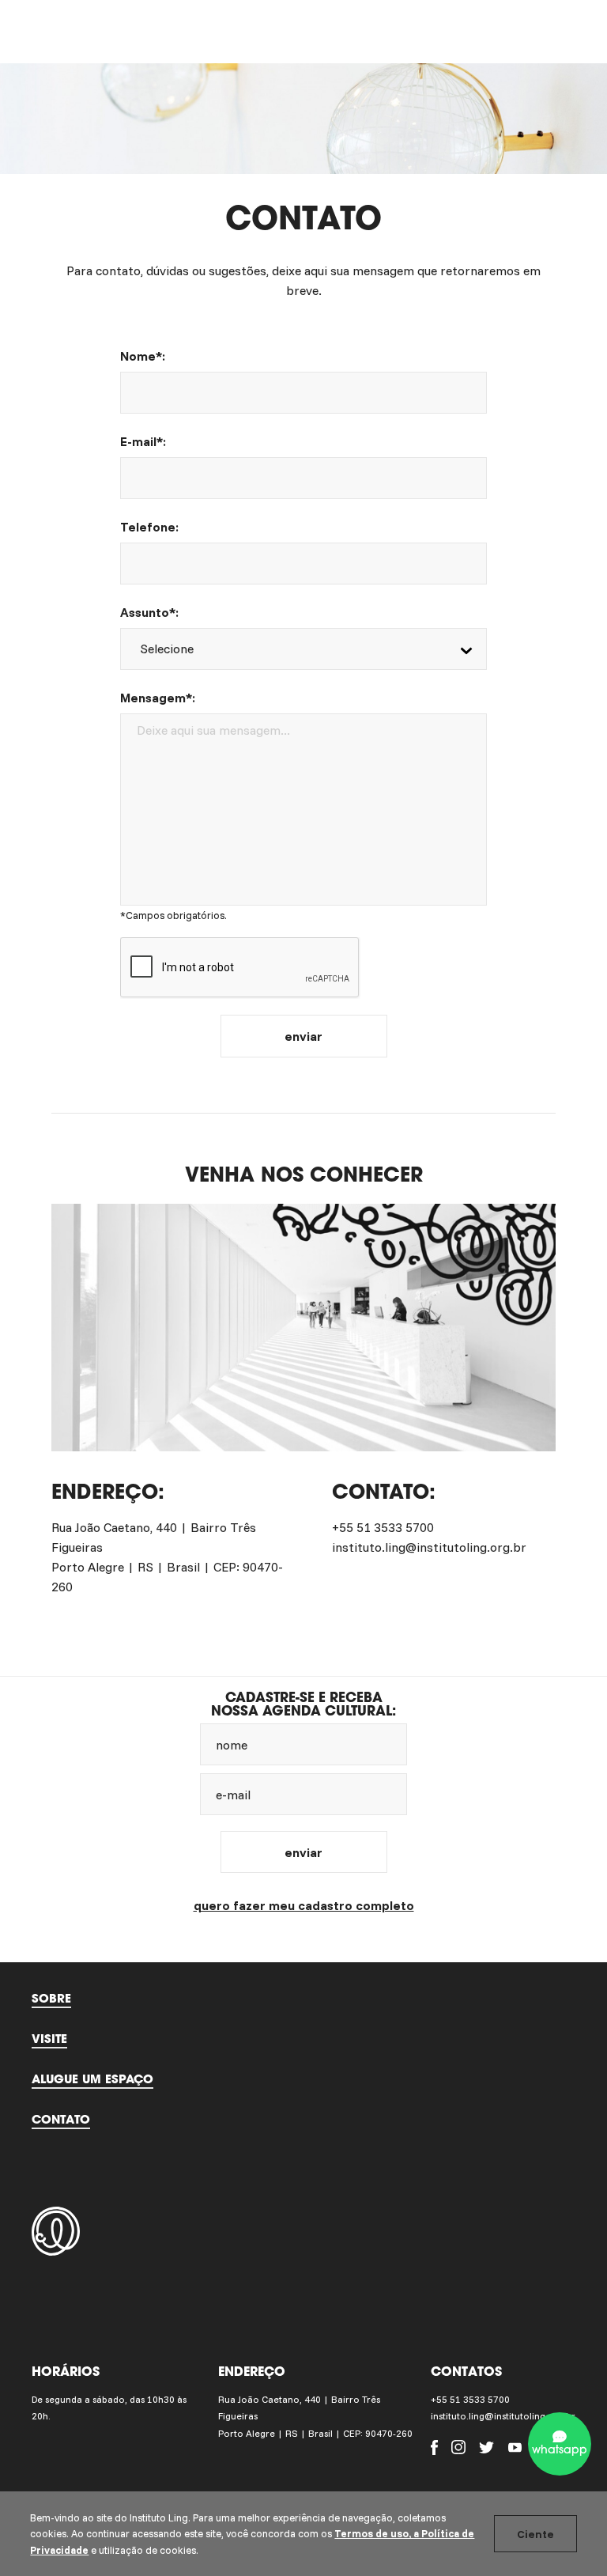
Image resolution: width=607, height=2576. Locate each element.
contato (61, 2119)
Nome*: (143, 356)
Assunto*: (149, 612)
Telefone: (149, 527)
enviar (303, 1036)
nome (232, 1745)
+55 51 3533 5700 (470, 2399)
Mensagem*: (158, 698)
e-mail (233, 1795)
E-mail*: (143, 441)
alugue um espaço (92, 2079)
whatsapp (560, 2449)
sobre (51, 1998)
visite (49, 2038)
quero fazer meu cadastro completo (304, 1905)
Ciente (535, 2534)
